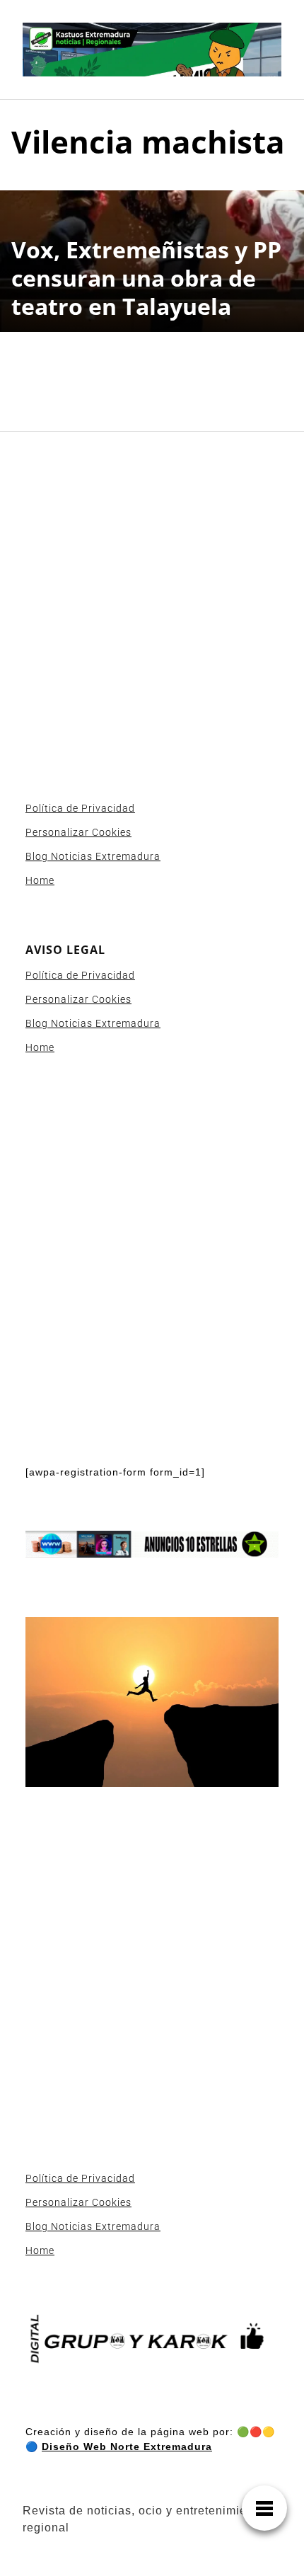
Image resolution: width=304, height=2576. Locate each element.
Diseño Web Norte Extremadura (127, 2446)
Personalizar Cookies (78, 832)
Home (40, 880)
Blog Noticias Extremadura (93, 856)
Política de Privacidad (80, 808)
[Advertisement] (152, 609)
